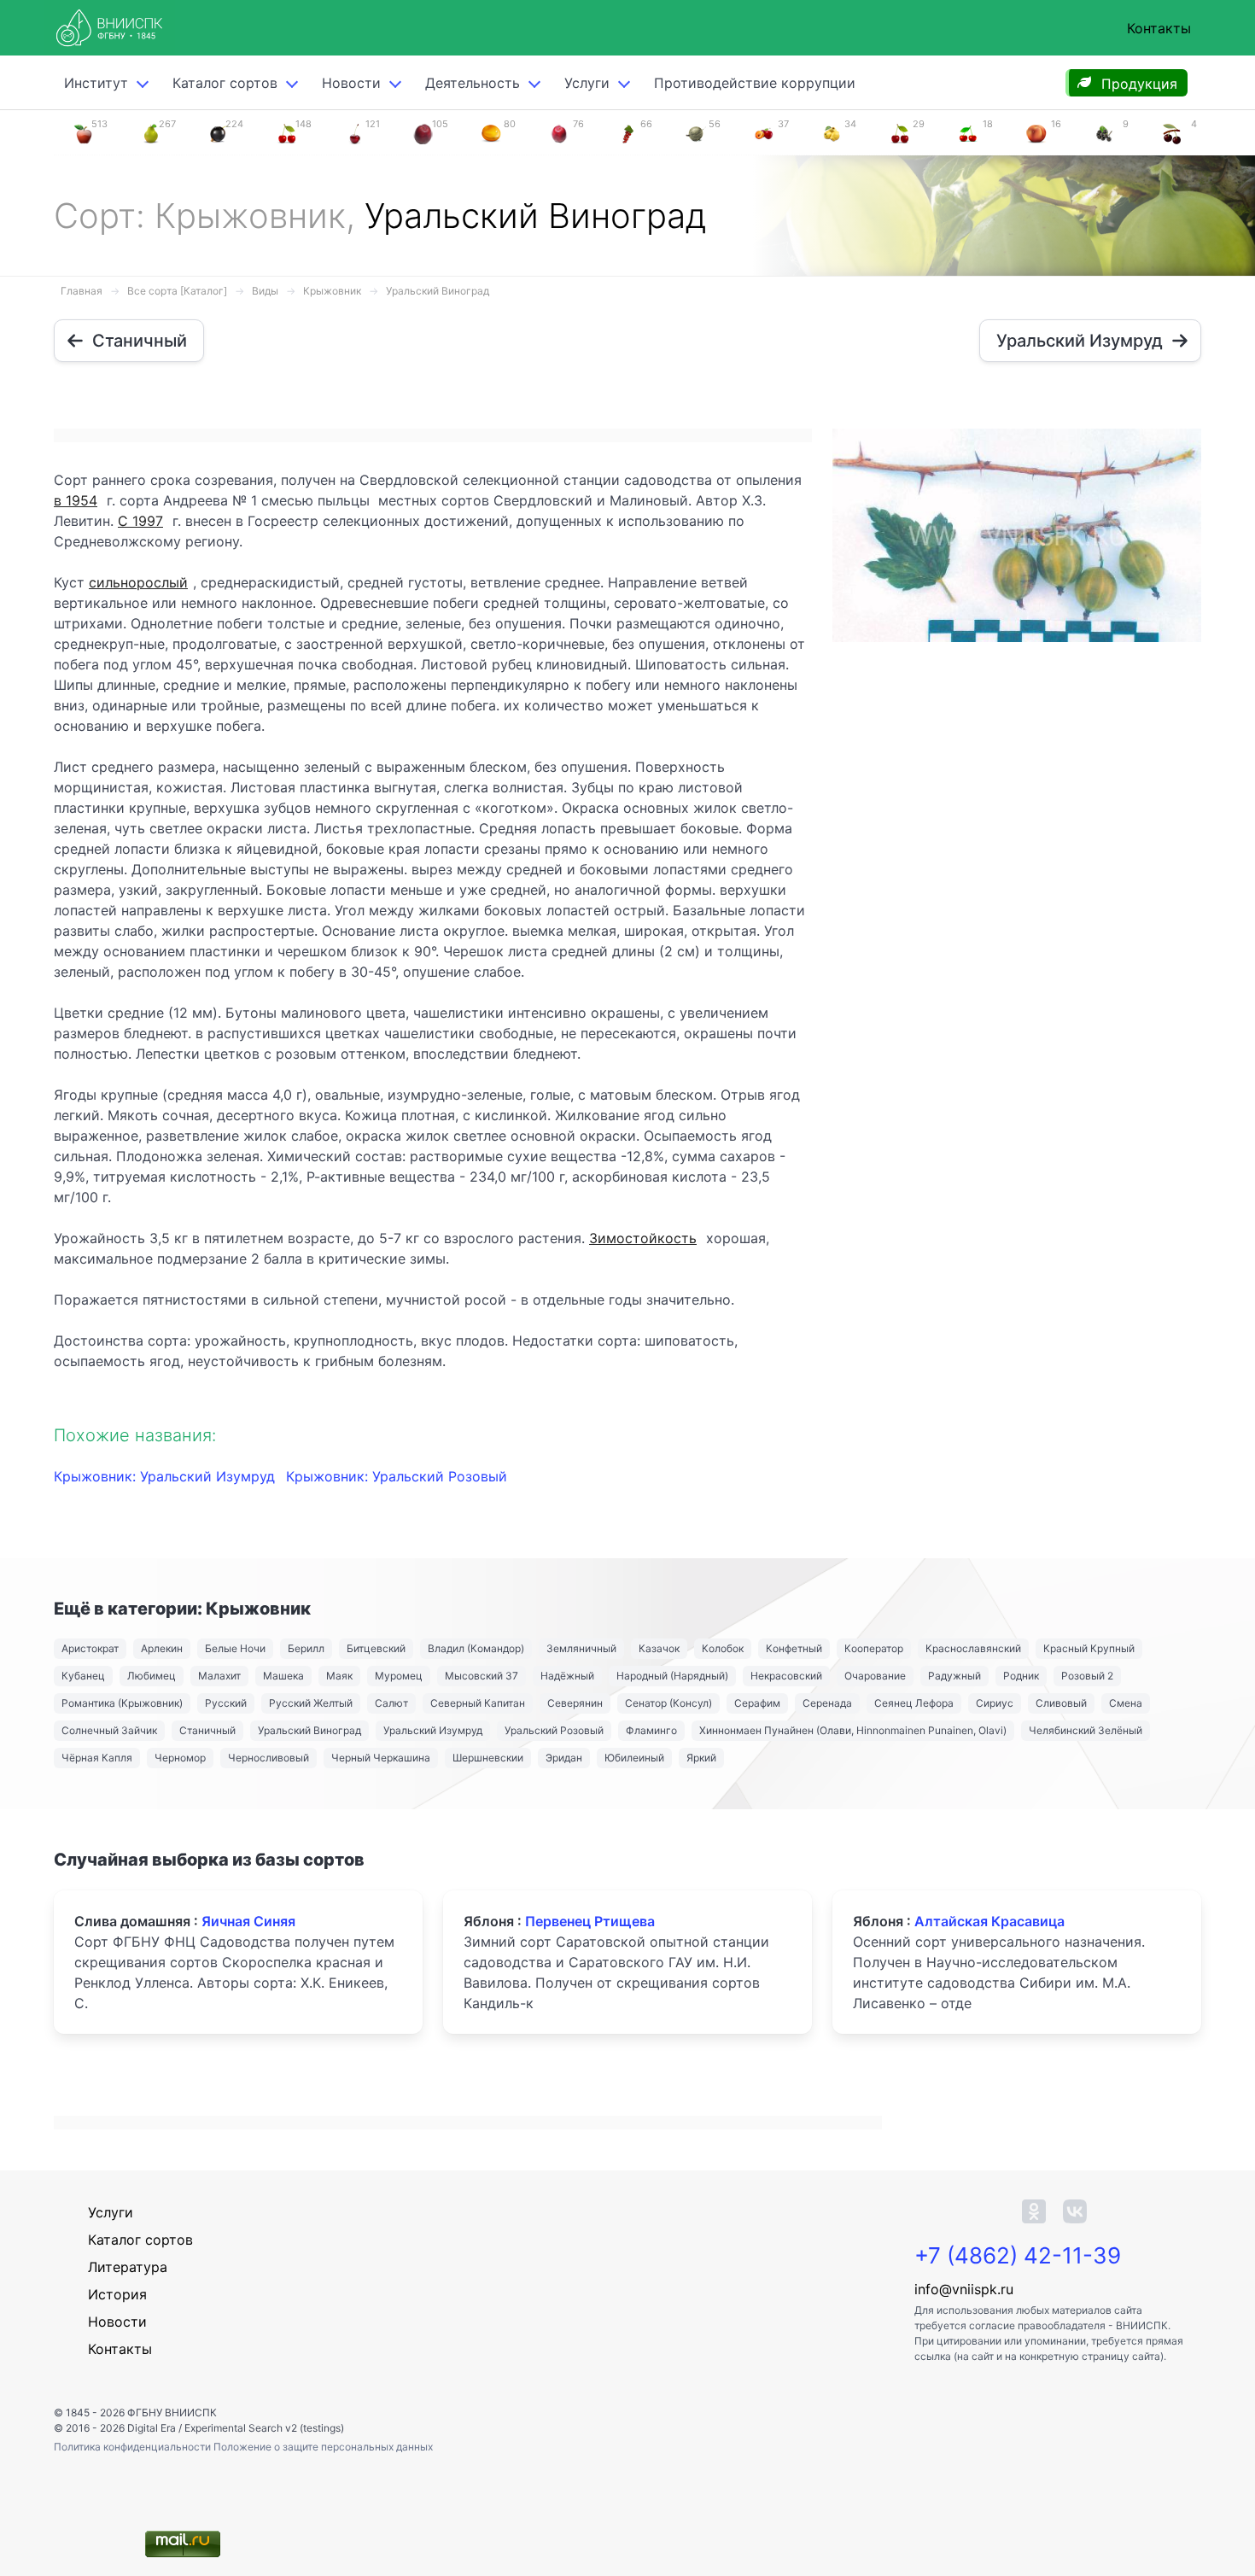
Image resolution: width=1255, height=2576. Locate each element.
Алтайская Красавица (989, 1921)
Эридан (564, 1758)
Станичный (207, 1730)
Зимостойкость (643, 1238)
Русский (226, 1703)
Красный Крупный (1089, 1648)
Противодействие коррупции (755, 83)
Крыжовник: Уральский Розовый (397, 1476)
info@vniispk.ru (964, 2289)
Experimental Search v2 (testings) (264, 2428)
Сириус (995, 1703)
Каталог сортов (140, 2240)
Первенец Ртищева (590, 1921)
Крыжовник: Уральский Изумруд (166, 1476)
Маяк (339, 1676)
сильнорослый (138, 582)
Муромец (399, 1676)
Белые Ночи (235, 1648)
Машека (283, 1676)
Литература (128, 2267)
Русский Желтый (311, 1703)
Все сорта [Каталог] (177, 291)
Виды (265, 291)
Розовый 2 (1087, 1676)
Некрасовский (786, 1676)
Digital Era (152, 2428)
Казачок (659, 1648)
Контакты (1159, 28)
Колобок (723, 1648)
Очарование (875, 1676)
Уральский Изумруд (433, 1730)
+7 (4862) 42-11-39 (1018, 2255)
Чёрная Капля (97, 1758)
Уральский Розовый (554, 1730)
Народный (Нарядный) (672, 1676)
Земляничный (581, 1648)
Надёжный (567, 1676)
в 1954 (76, 500)
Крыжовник (332, 291)
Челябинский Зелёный (1086, 1730)
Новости (351, 83)
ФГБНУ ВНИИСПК (172, 2412)
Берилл (306, 1648)
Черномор (180, 1758)
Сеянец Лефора (914, 1703)
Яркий (701, 1758)
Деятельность (473, 83)
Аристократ (90, 1648)
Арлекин (162, 1648)
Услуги (587, 83)
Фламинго (651, 1730)
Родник (1021, 1676)
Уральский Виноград (438, 291)
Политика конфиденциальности (134, 2447)
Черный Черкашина (381, 1758)
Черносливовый (269, 1758)
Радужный (954, 1676)
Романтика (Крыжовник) (122, 1703)
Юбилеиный (634, 1758)
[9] (1104, 132)
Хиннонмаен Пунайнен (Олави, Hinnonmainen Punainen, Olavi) (853, 1730)
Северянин (575, 1703)
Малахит (219, 1676)
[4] (1172, 132)
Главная (82, 291)
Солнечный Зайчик (109, 1730)
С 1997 (140, 521)
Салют (391, 1703)
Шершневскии (488, 1758)
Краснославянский (973, 1648)
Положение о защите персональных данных (323, 2447)
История (117, 2294)
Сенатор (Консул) (668, 1703)
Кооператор (874, 1648)
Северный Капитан (478, 1703)
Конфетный (794, 1648)
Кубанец (83, 1676)
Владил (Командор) (476, 1648)
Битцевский (376, 1648)
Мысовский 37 (482, 1676)
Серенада (827, 1703)
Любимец (152, 1676)
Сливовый (1061, 1703)
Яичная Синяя (248, 1921)
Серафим (757, 1703)
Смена (1126, 1703)
